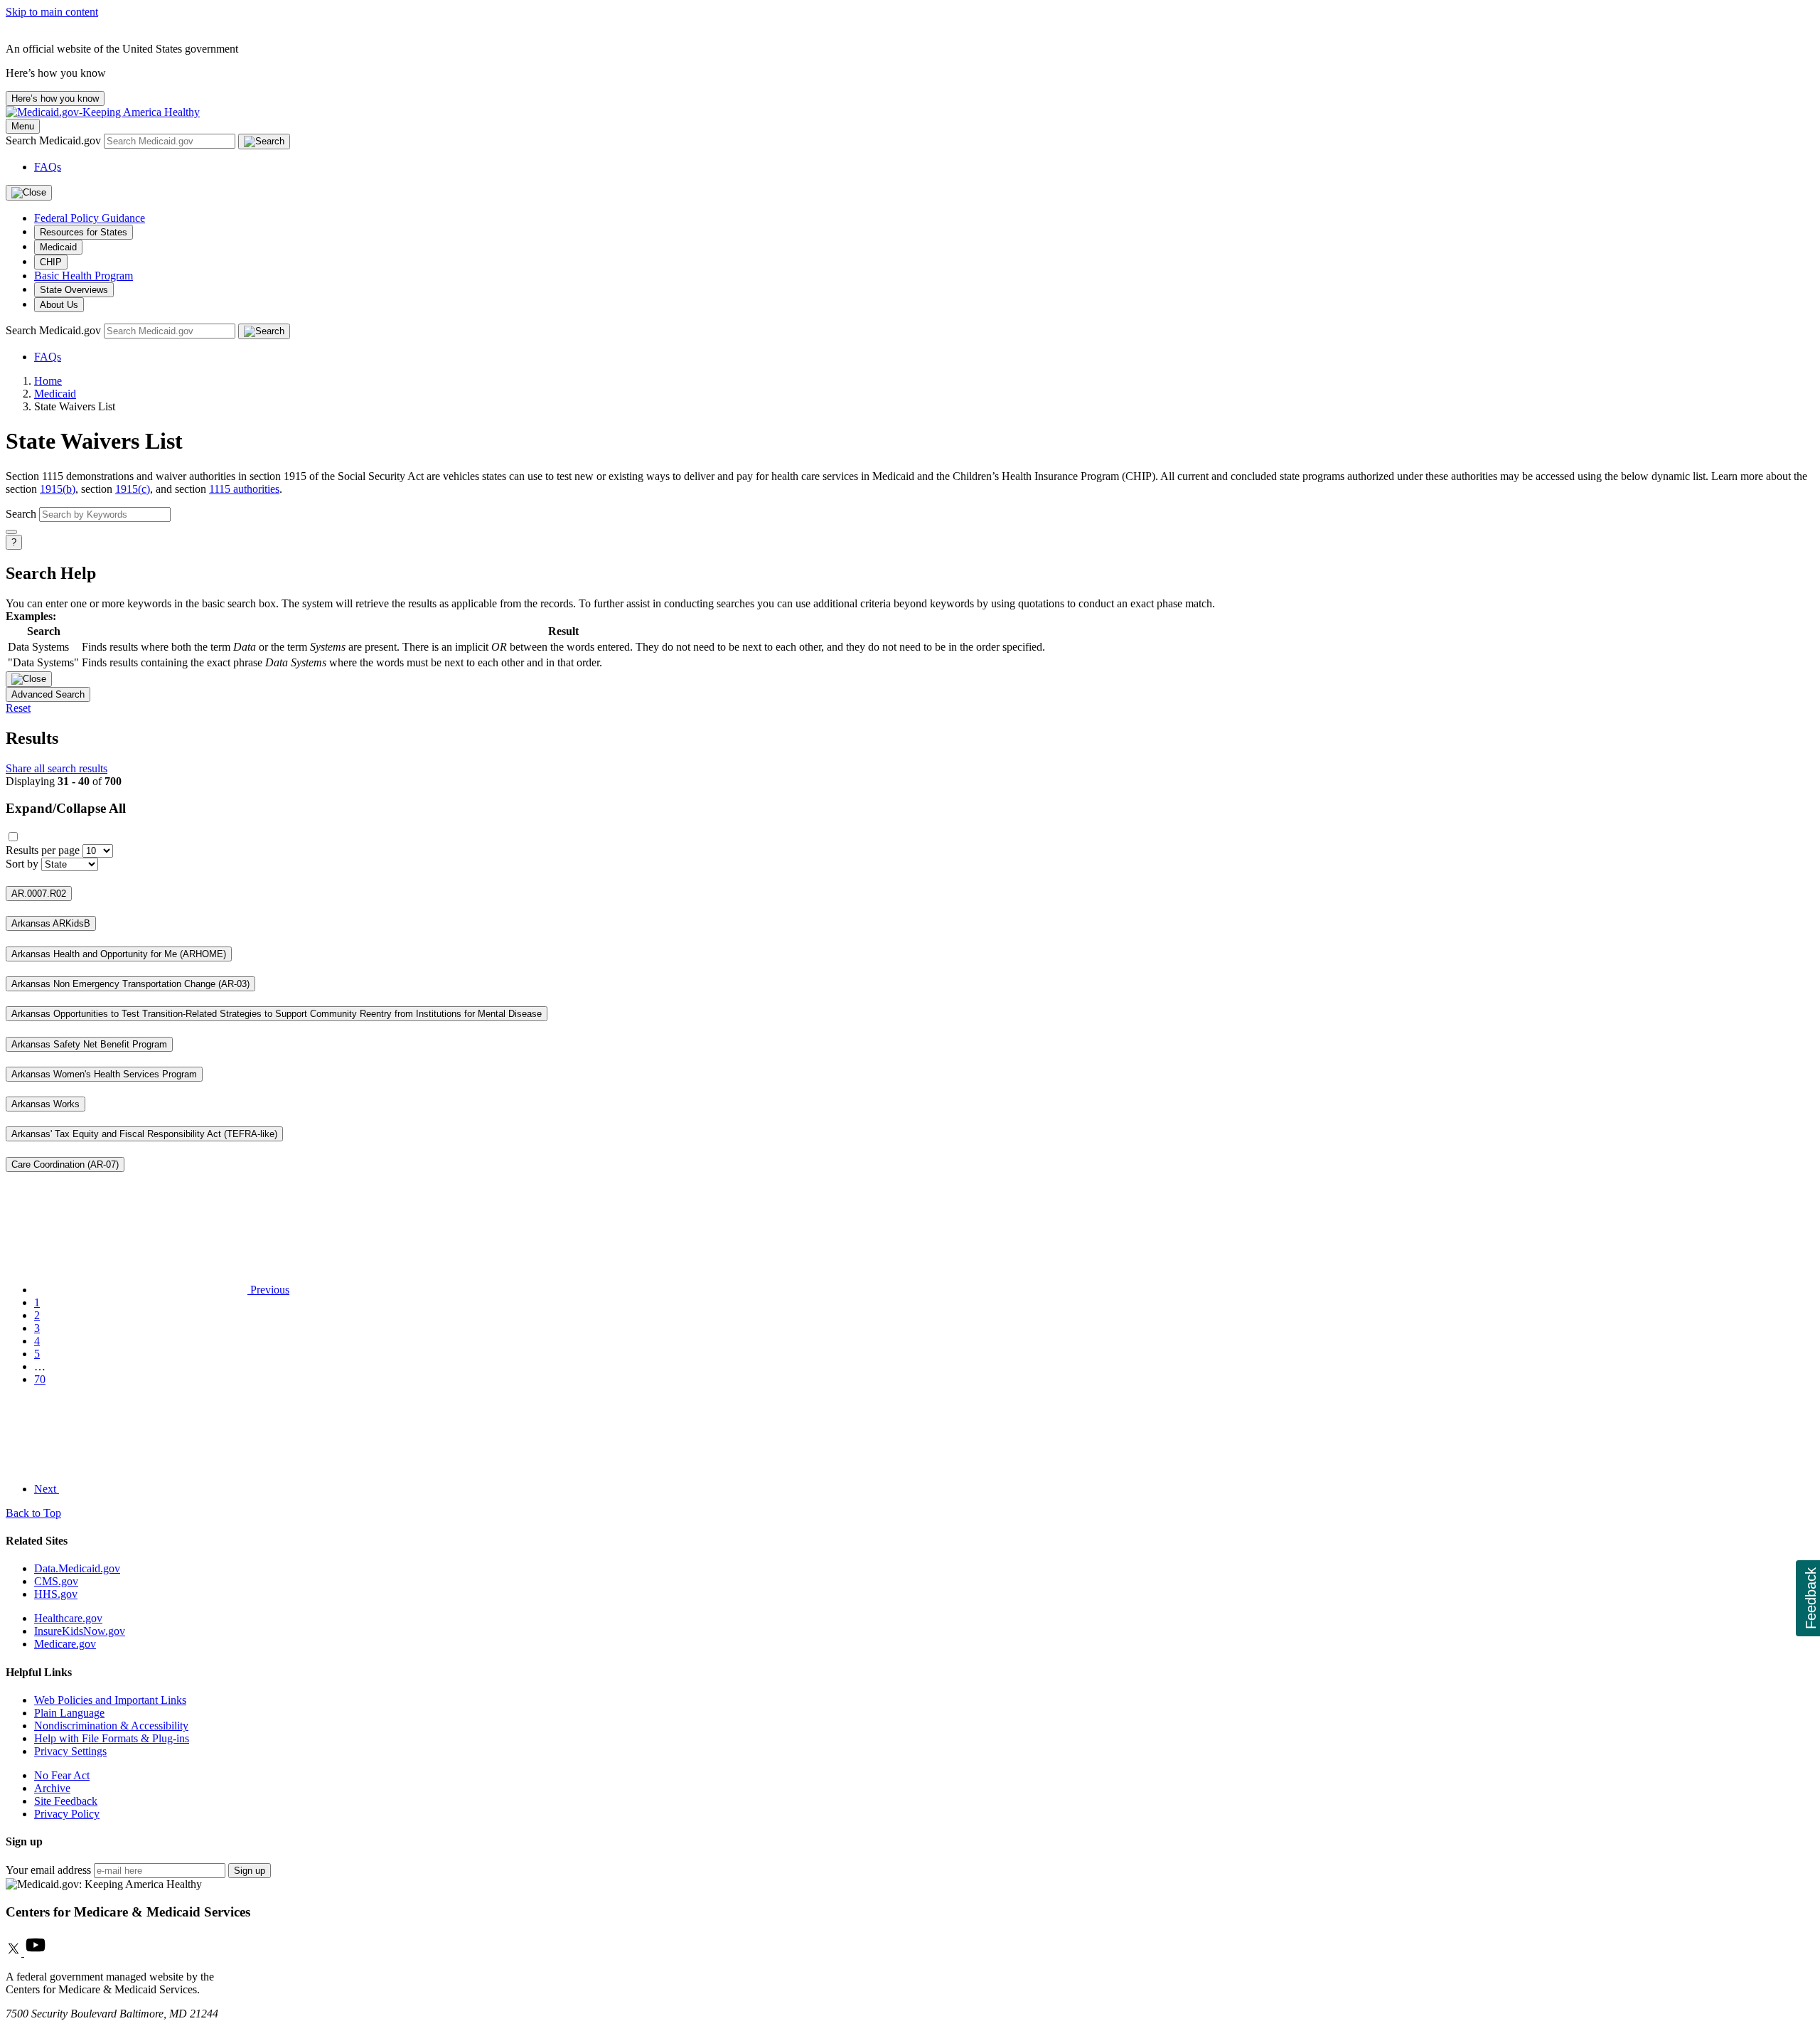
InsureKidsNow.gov (80, 1631)
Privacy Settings (70, 1751)
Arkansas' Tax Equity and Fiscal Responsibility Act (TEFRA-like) (144, 1134)
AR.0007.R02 (39, 894)
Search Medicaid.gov (55, 140)
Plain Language (69, 1713)
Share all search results (57, 768)
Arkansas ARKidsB (51, 923)
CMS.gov (56, 1581)
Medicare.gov (65, 1644)
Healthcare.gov (68, 1618)
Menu (23, 126)
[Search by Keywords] (11, 532)
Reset (18, 708)
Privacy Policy (67, 1814)
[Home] (103, 112)
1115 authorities (244, 489)
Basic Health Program (84, 276)
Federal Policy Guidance (90, 218)
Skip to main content (52, 12)
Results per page (43, 850)
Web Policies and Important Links (110, 1700)
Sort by (22, 864)
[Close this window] (29, 679)
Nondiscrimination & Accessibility (111, 1726)
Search (21, 514)
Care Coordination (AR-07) (65, 1164)
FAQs (48, 167)
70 (40, 1379)
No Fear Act (62, 1775)
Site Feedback (66, 1801)
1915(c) (133, 489)
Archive (52, 1788)
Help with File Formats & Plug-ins (112, 1738)
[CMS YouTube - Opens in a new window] (36, 1952)
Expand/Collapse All (66, 808)
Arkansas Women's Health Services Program (104, 1074)
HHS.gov (56, 1594)
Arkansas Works (45, 1104)
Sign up (250, 1871)
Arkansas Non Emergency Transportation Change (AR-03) (130, 984)
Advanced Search (48, 694)
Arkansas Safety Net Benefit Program (89, 1044)
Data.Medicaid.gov (77, 1568)
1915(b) (58, 489)
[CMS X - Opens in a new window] (15, 1952)
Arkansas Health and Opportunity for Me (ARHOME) (119, 954)
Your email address (48, 1870)
